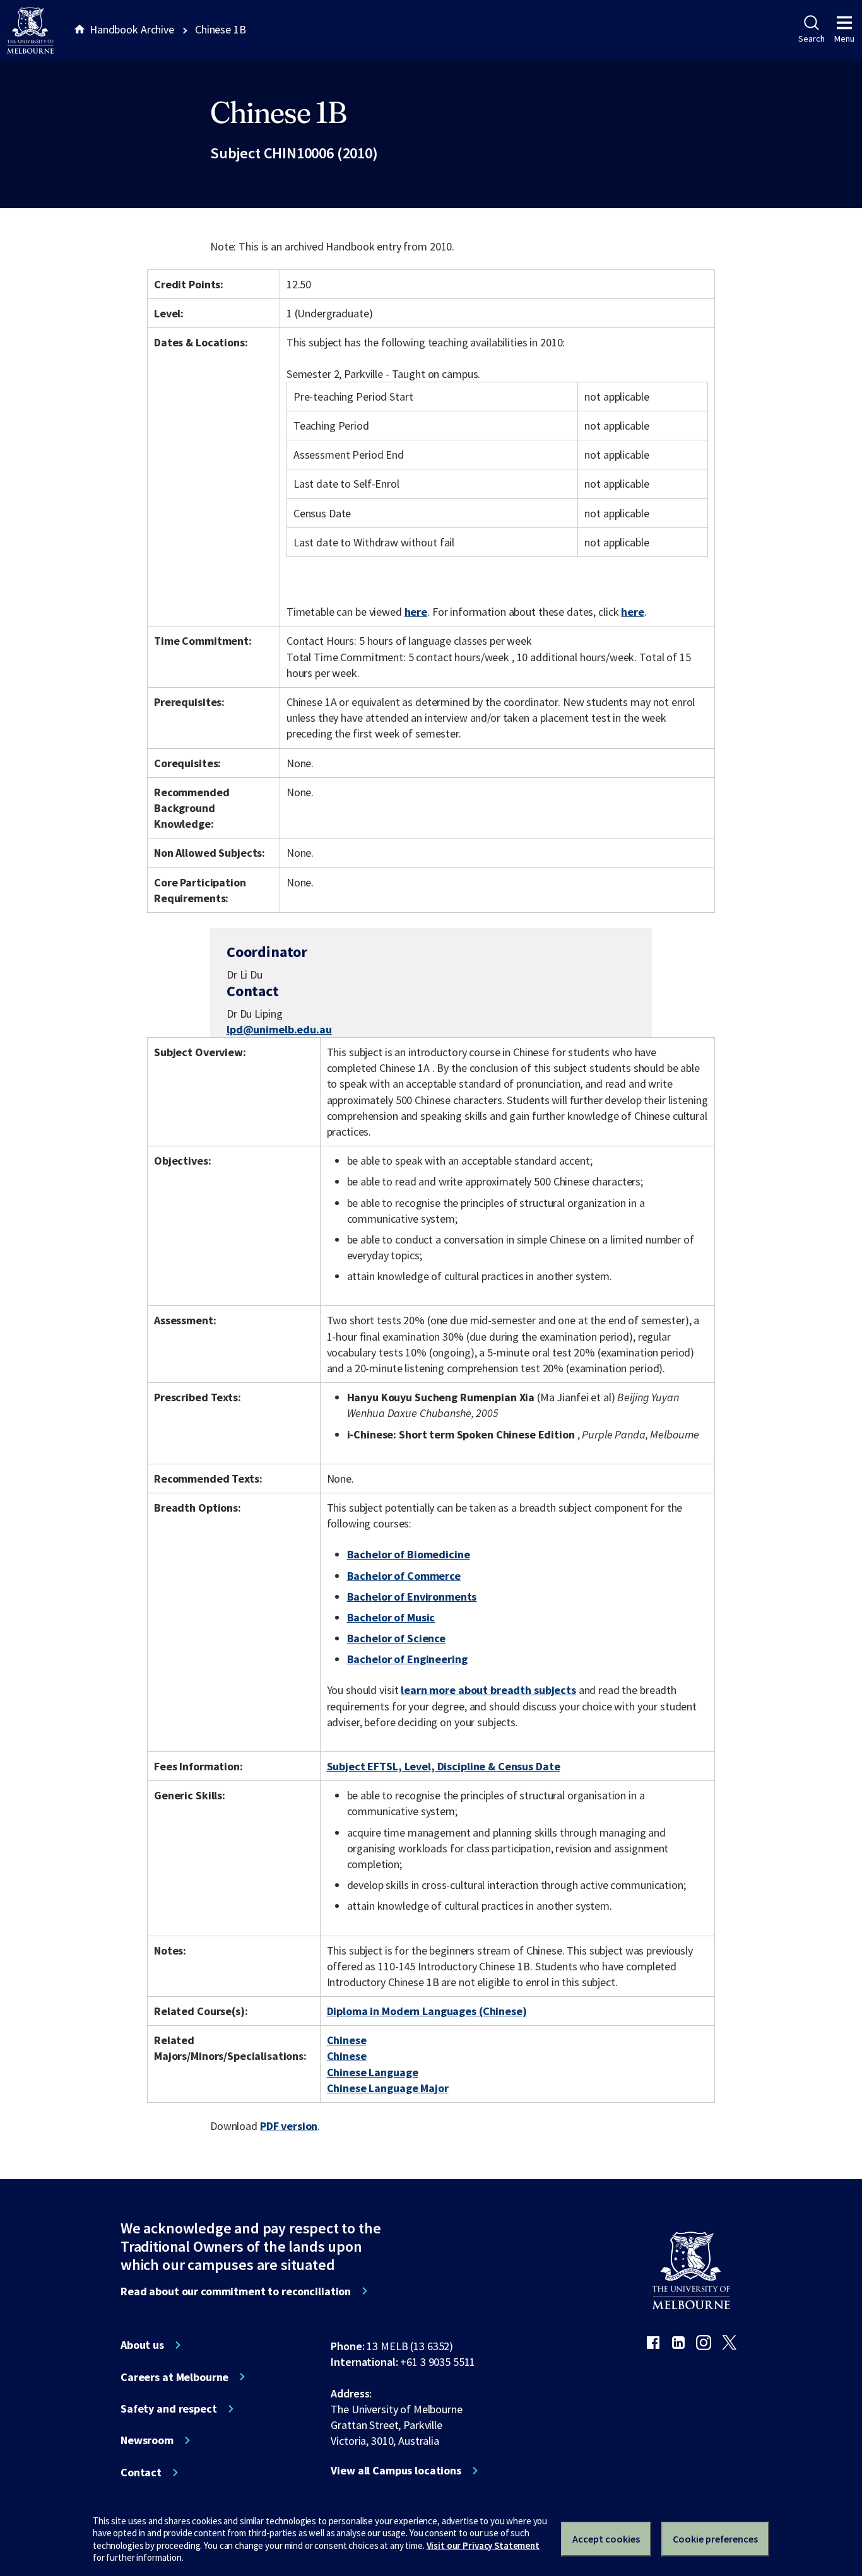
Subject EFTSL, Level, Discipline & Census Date (444, 1766)
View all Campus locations (396, 2471)
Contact (141, 2473)
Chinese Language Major (388, 2088)
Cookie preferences (715, 2539)
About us (142, 2345)
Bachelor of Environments (412, 1597)
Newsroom (147, 2440)
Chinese (347, 2040)
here (416, 612)
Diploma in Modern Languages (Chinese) (427, 2011)
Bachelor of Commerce (404, 1576)
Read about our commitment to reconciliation (236, 2291)
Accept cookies (606, 2539)
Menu (844, 38)
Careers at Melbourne (174, 2377)
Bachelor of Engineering (407, 1659)
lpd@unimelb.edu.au (279, 1030)
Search (811, 38)
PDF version (289, 2126)
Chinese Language (373, 2072)
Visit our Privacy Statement (483, 2545)
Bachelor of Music (391, 1617)
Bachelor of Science (396, 1638)
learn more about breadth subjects (488, 1690)
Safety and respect (169, 2409)
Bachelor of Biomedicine (409, 1554)
